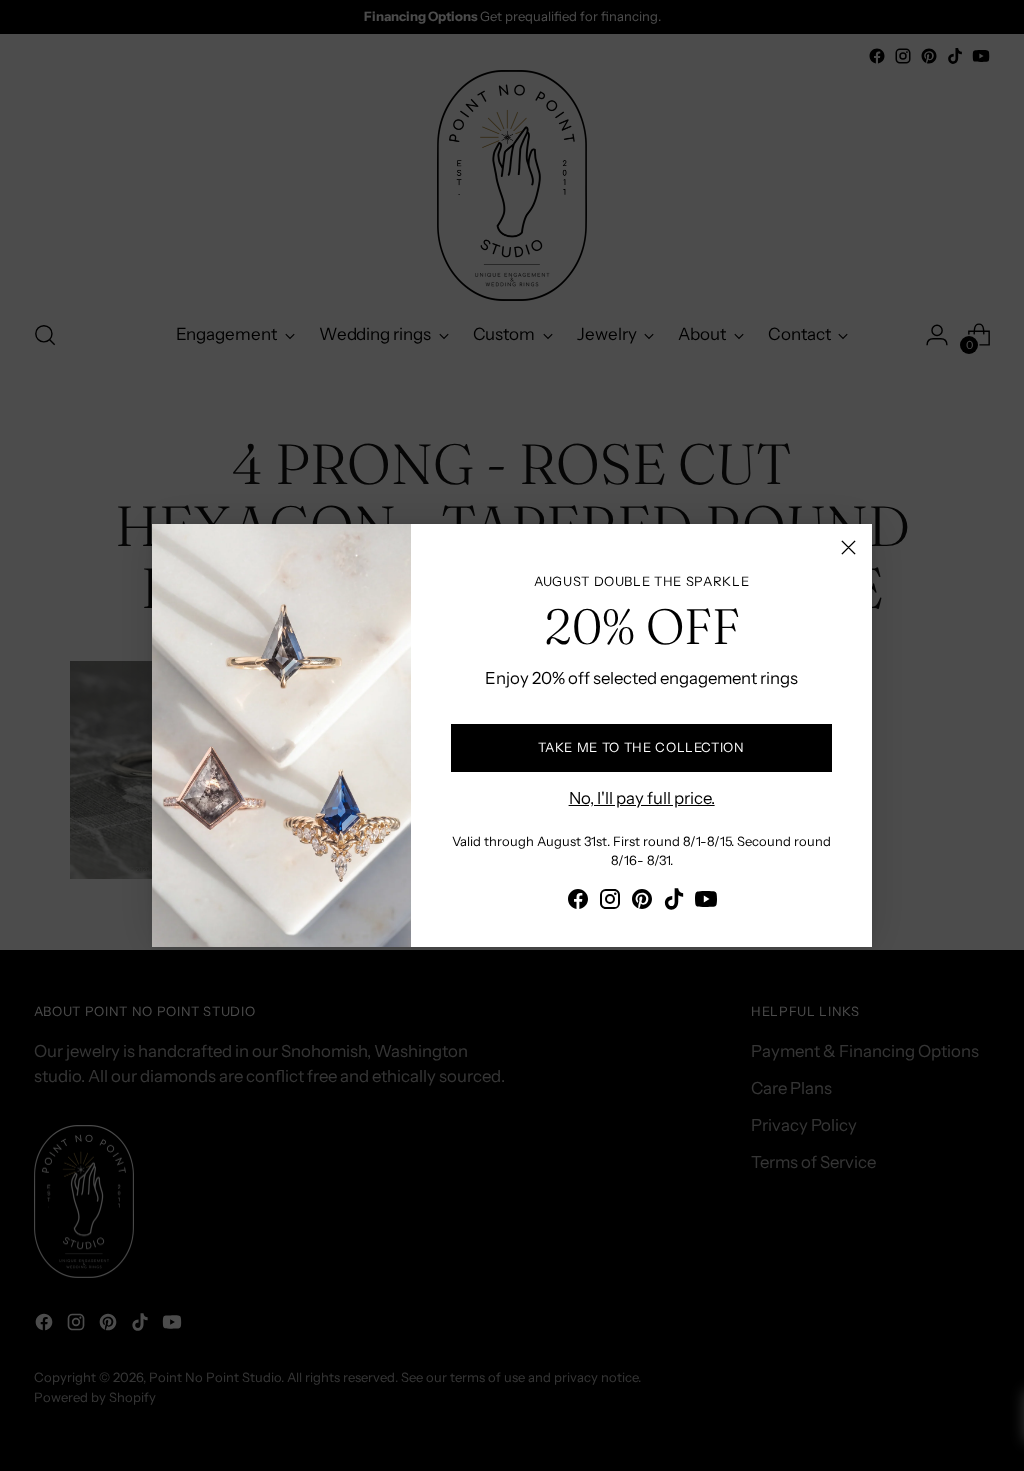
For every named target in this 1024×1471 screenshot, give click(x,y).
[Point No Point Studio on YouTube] (706, 902)
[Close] (848, 547)
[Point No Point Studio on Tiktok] (674, 902)
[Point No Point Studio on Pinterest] (642, 902)
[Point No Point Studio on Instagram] (610, 902)
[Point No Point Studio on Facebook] (578, 902)
